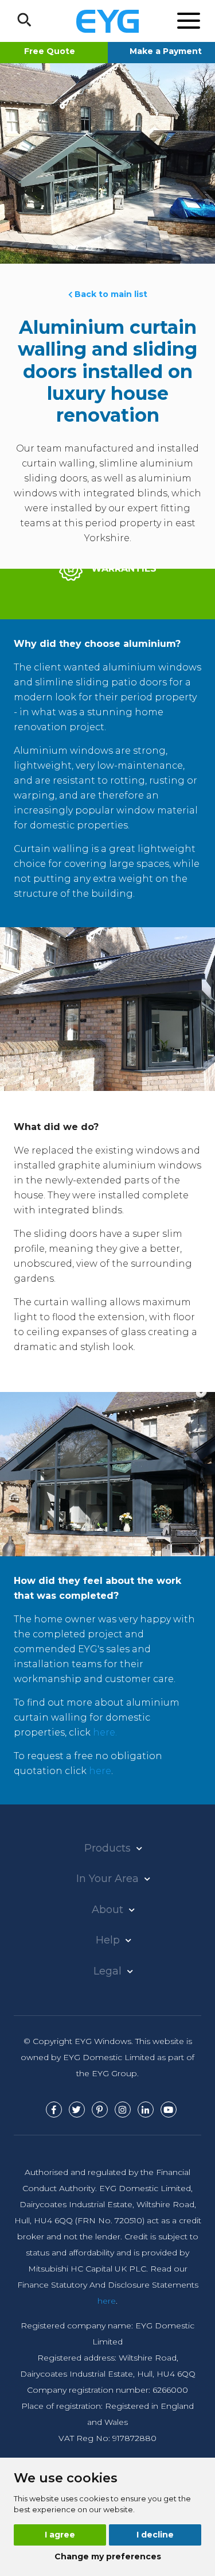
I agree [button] (60, 2535)
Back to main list (110, 294)
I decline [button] (155, 2535)
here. (105, 1732)
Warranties (122, 568)
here (100, 1771)
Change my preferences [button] (108, 2556)
